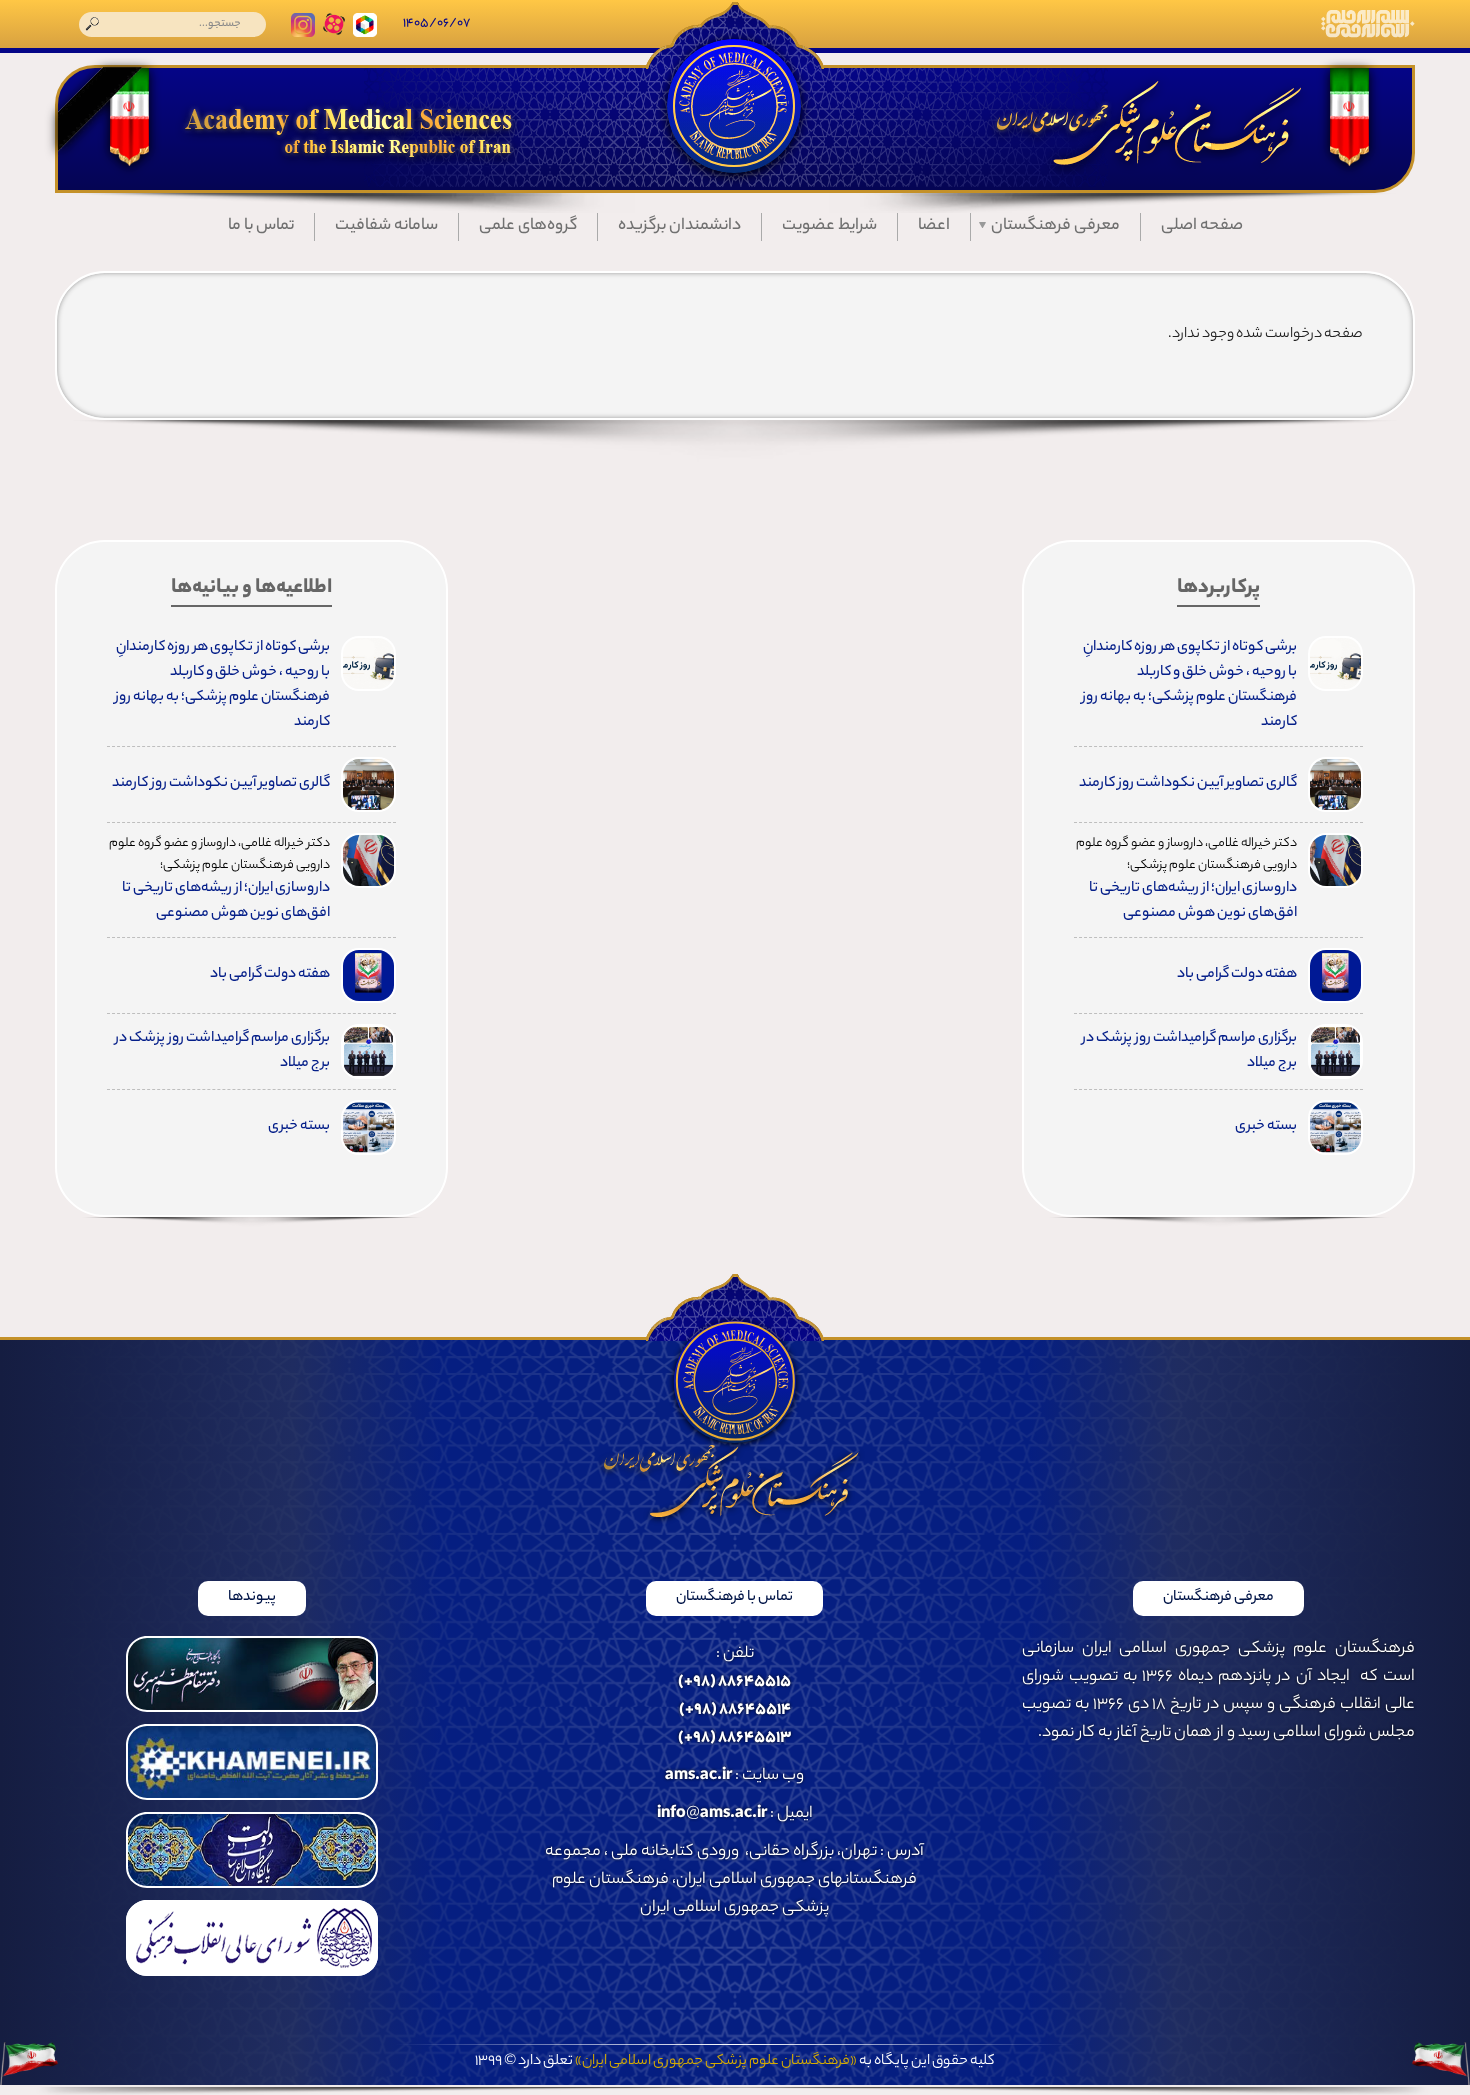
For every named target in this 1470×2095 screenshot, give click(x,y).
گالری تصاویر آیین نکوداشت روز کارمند (1188, 784)
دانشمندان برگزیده (679, 226)
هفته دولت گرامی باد (1237, 975)
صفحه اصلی (1202, 226)
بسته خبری (1266, 1127)
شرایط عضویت (829, 226)
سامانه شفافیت (386, 226)
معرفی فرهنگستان (1055, 226)
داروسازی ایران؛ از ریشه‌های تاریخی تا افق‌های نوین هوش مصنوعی (1193, 901)
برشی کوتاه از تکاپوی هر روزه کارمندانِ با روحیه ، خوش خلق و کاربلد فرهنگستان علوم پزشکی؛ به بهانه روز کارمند (1189, 685)
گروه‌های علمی (528, 226)
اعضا (934, 226)
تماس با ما (261, 226)
